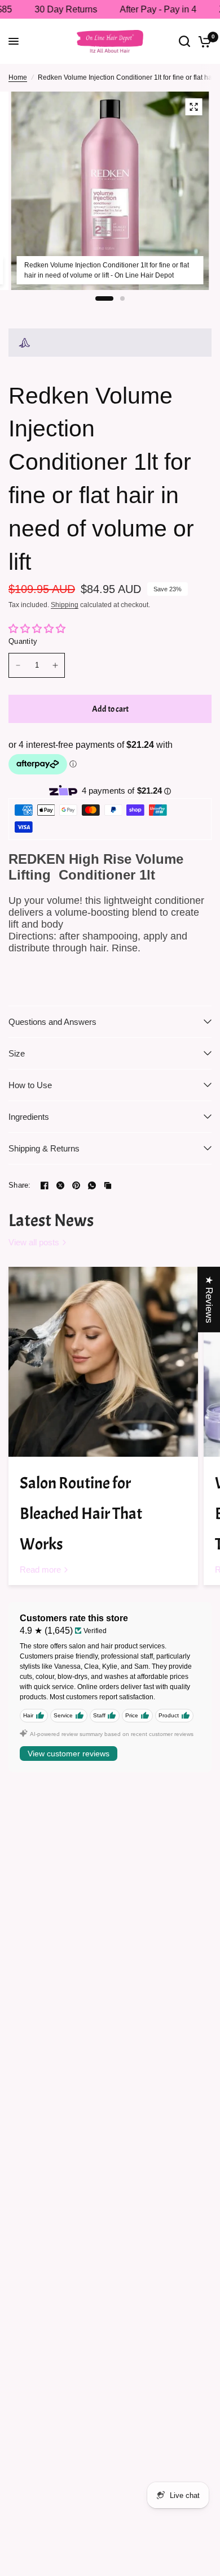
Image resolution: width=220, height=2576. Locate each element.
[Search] (184, 41)
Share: (20, 1185)
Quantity (23, 641)
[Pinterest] (76, 1185)
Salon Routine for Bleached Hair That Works (81, 1514)
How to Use (30, 1085)
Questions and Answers (52, 1022)
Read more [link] (40, 1570)
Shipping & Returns (44, 1148)
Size (17, 1053)
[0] (203, 41)
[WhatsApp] (92, 1185)
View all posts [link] (34, 1242)
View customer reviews (69, 1754)
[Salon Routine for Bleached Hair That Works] (103, 1362)
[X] (60, 1185)
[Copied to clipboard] (108, 1185)
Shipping (65, 605)
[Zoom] (194, 107)
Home (18, 77)
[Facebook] (45, 1185)
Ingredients (29, 1117)
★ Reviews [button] (209, 1299)
